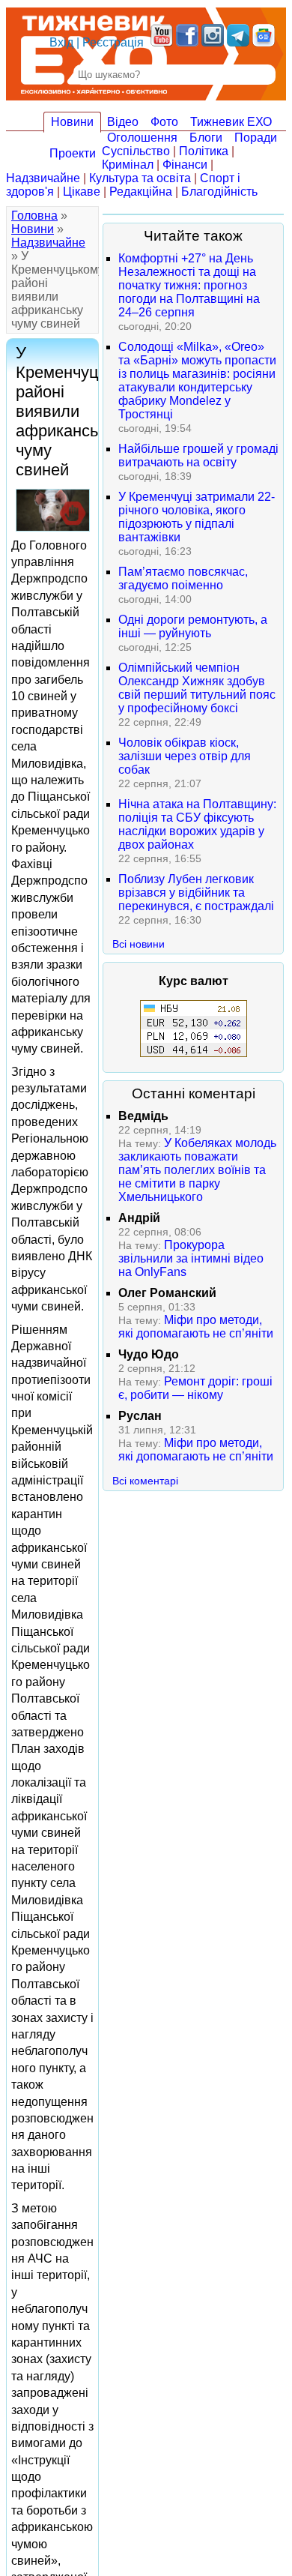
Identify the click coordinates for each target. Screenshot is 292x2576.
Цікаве (82, 192)
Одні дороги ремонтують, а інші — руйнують (193, 626)
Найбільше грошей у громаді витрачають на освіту (198, 455)
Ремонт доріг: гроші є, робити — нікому (195, 1388)
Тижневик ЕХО (231, 122)
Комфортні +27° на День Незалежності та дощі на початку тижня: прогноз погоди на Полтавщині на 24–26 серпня (189, 285)
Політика (204, 151)
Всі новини (139, 944)
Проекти (73, 153)
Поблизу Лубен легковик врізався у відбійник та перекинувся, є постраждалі (196, 893)
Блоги (206, 138)
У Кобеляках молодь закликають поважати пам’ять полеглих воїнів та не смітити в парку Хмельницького (197, 1170)
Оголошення (142, 138)
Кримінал (128, 165)
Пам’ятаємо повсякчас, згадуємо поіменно (183, 578)
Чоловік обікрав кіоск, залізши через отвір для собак (185, 756)
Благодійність (219, 192)
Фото (164, 122)
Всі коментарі (145, 1481)
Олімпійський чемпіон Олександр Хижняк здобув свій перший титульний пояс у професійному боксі (197, 688)
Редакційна (141, 192)
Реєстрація (113, 42)
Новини (72, 122)
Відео (123, 122)
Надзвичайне (43, 178)
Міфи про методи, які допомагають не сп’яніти (196, 1327)
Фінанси (185, 165)
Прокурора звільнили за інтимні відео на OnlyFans (191, 1258)
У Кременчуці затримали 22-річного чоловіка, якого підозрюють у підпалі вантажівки (197, 517)
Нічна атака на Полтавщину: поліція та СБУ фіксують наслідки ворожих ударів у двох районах (197, 824)
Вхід (61, 42)
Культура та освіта (140, 178)
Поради (256, 138)
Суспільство (136, 151)
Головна (34, 216)
